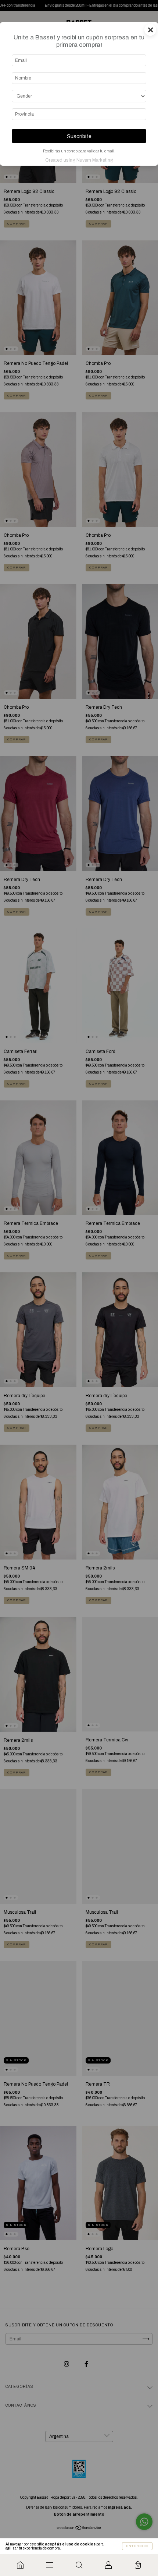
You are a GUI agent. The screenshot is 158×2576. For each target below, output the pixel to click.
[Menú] (50, 2565)
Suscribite (79, 136)
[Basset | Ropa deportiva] (20, 2565)
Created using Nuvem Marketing (79, 160)
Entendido (137, 2546)
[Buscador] (79, 2565)
